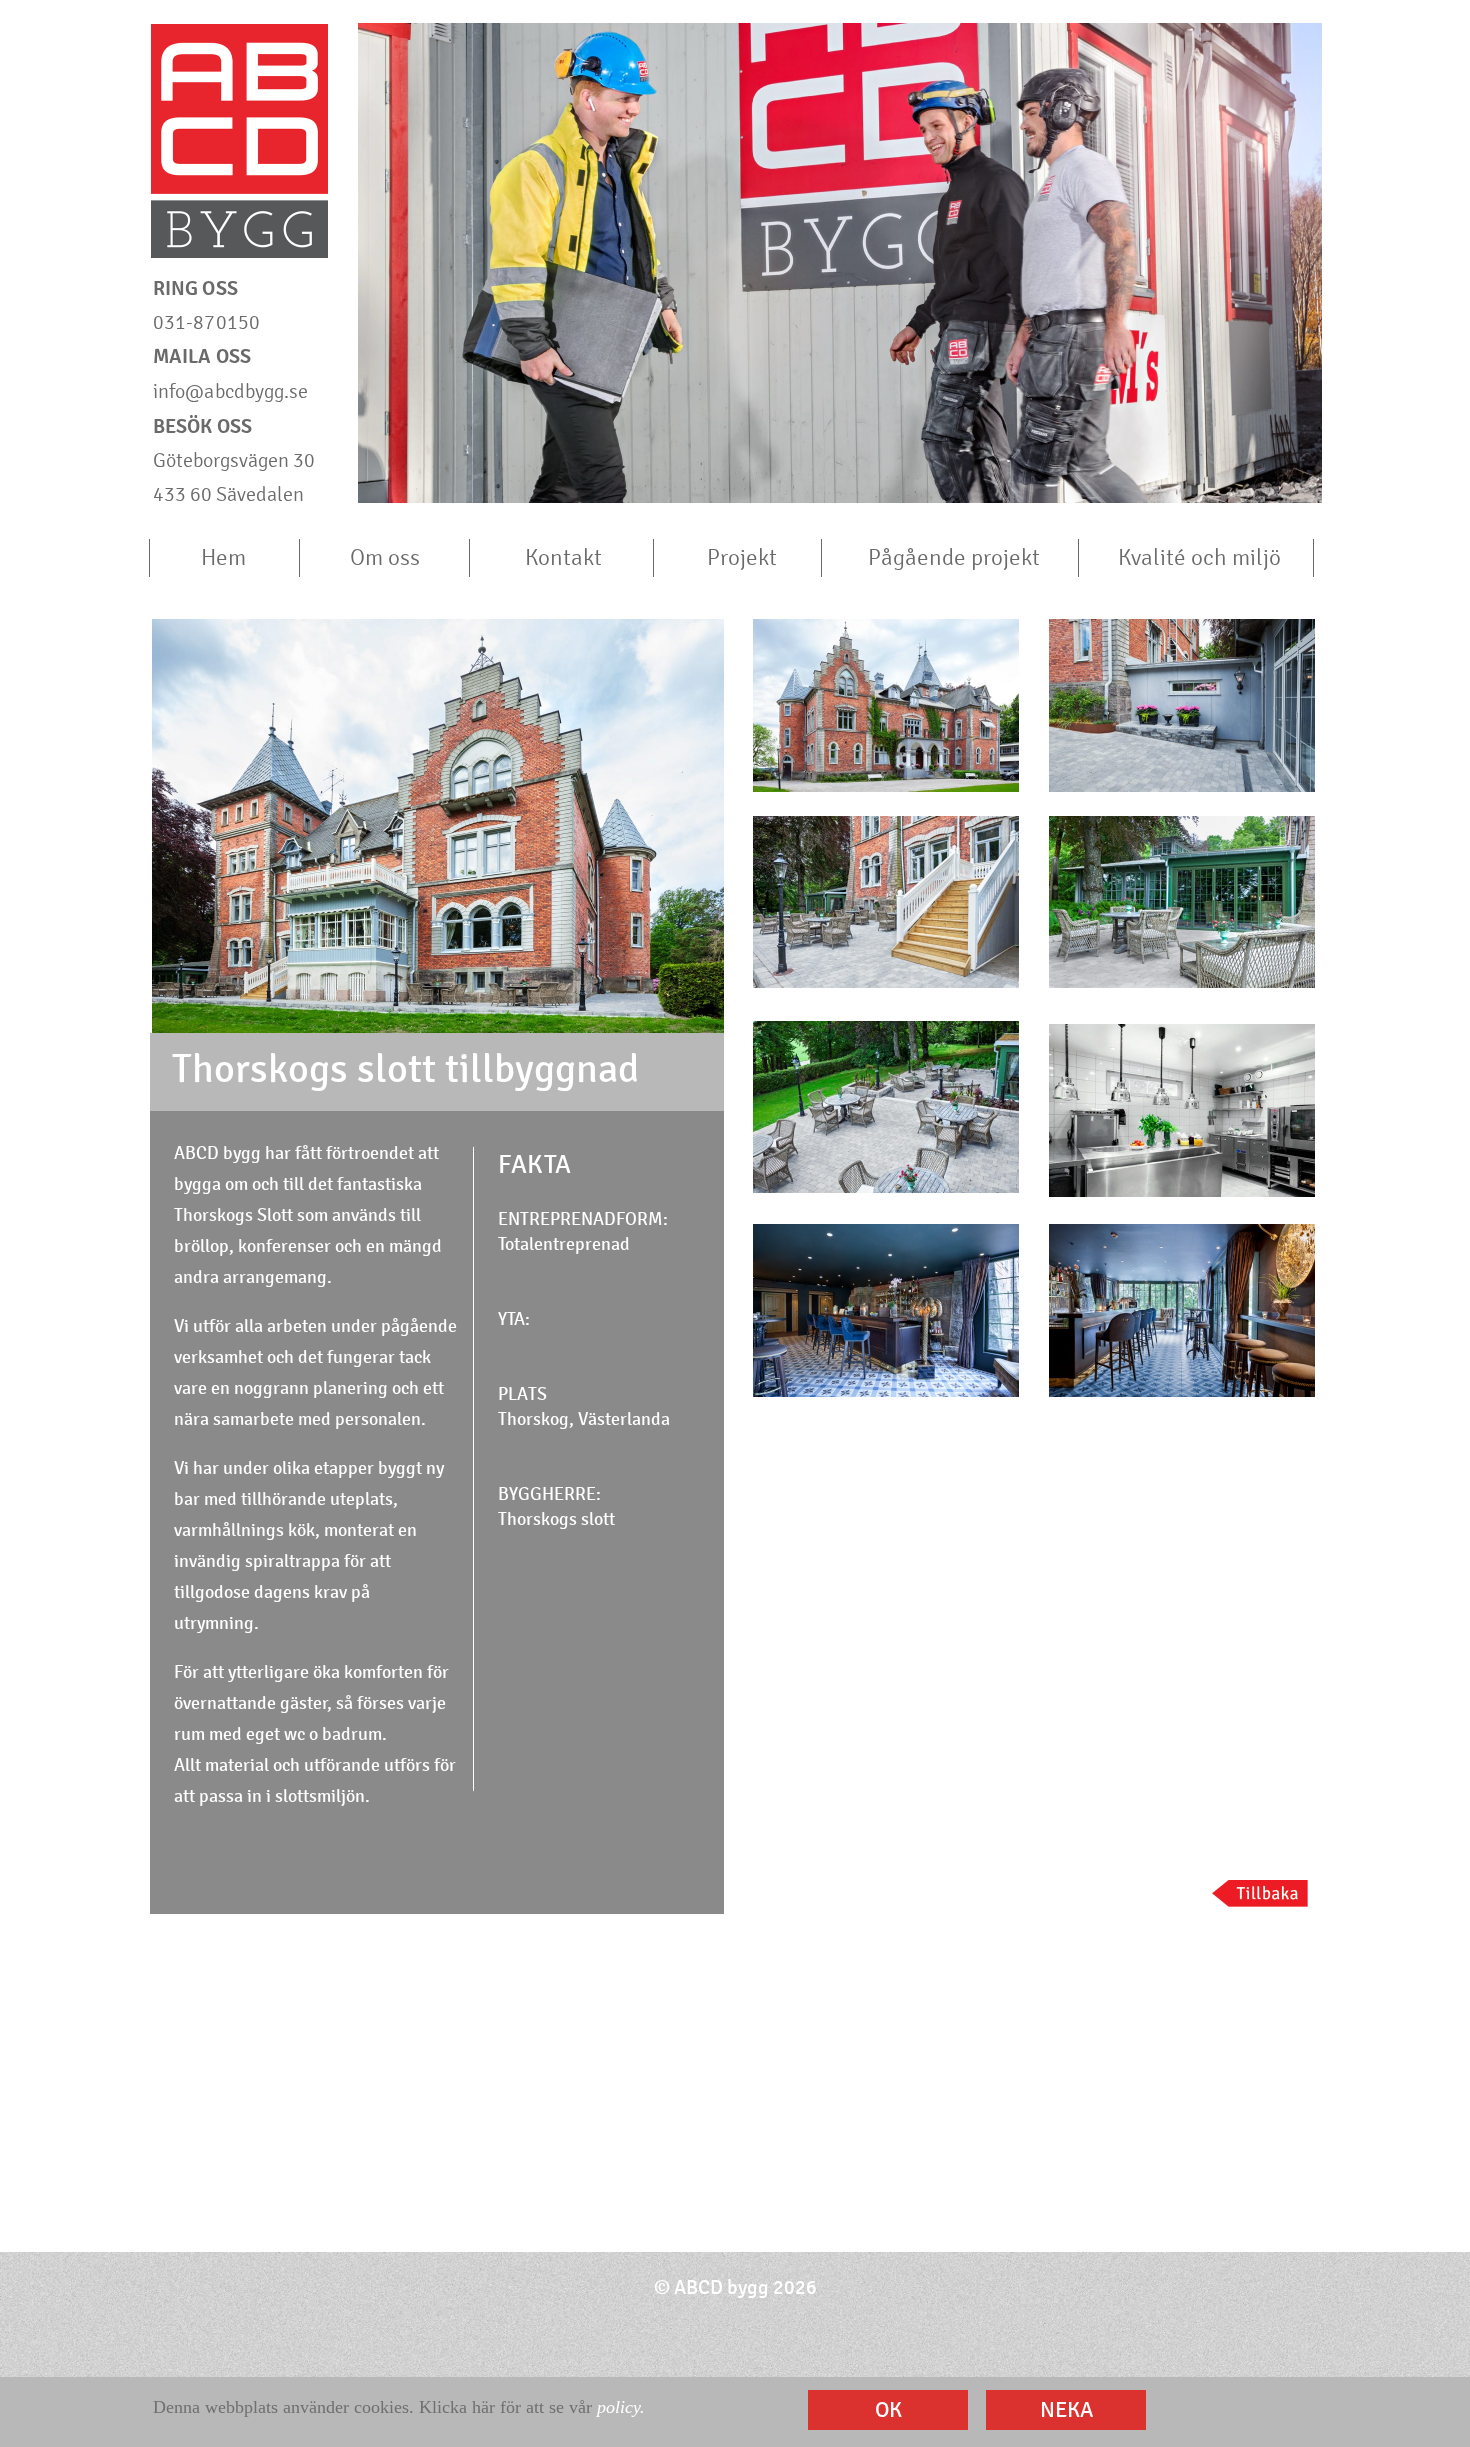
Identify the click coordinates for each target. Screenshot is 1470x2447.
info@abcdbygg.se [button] (231, 391)
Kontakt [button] (563, 557)
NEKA (1066, 2410)
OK (888, 2410)
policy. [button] (621, 2407)
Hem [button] (223, 557)
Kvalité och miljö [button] (1199, 557)
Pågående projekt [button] (954, 557)
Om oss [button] (385, 557)
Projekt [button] (742, 557)
